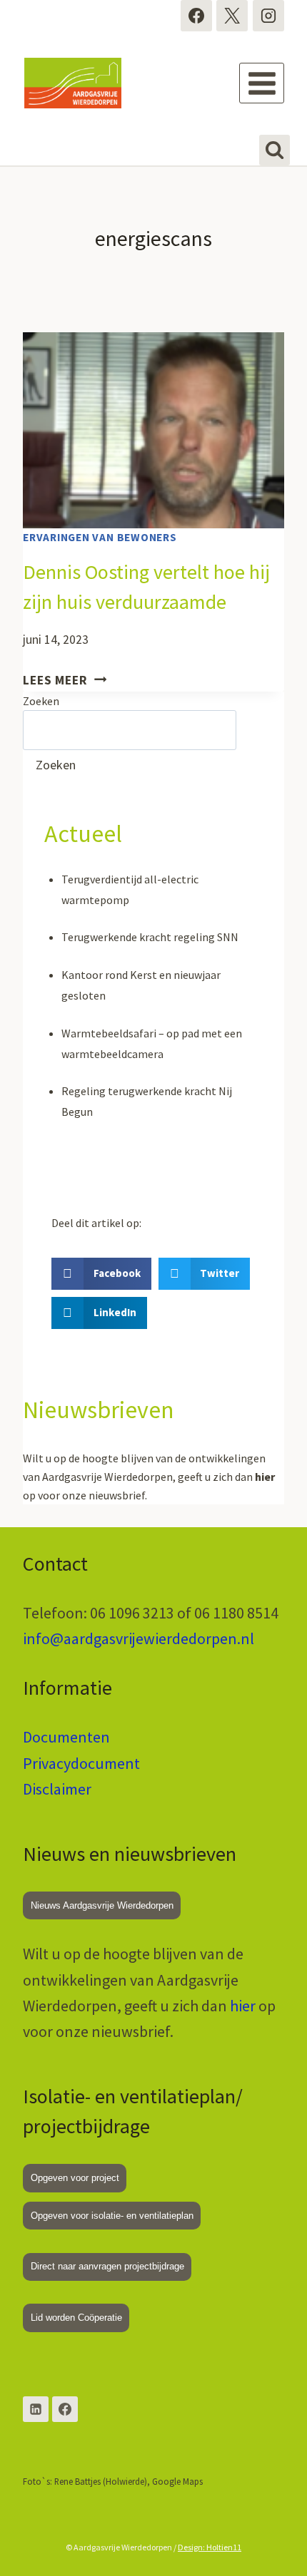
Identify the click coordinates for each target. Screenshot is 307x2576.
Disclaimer (57, 1789)
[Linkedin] (36, 2409)
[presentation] (153, 430)
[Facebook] (196, 16)
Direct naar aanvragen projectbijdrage (107, 2266)
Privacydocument (81, 1763)
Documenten (66, 1737)
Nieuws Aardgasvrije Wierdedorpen (102, 1905)
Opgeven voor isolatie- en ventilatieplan (112, 2216)
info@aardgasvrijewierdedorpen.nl (139, 1638)
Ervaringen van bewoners (100, 537)
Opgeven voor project (75, 2178)
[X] (232, 16)
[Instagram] (268, 16)
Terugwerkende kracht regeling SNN (150, 937)
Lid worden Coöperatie (76, 2318)
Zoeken (41, 701)
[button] (101, 1274)
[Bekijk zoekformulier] (275, 150)
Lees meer (65, 680)
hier (243, 2006)
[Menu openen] (262, 83)
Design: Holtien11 (210, 2547)
